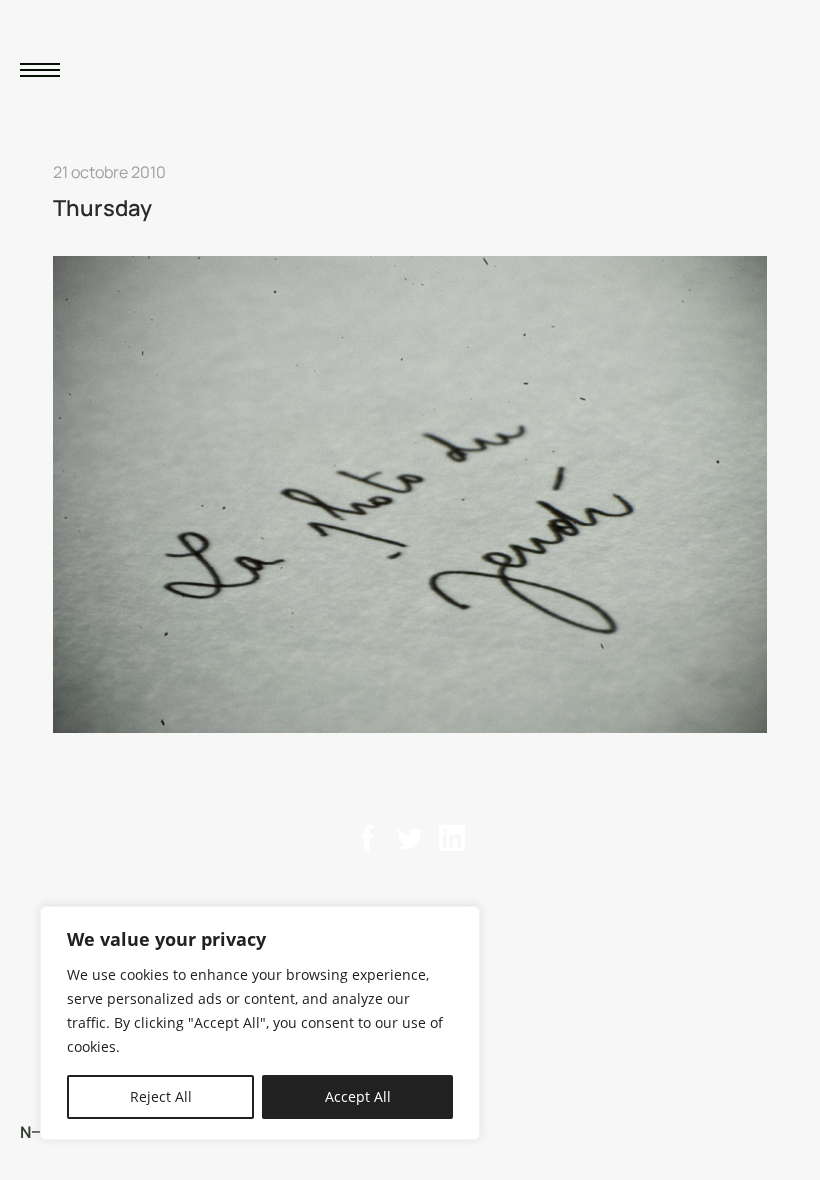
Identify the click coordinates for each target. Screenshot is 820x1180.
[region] (260, 1023)
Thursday (102, 208)
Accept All (358, 1096)
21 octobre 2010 (109, 172)
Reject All (161, 1096)
